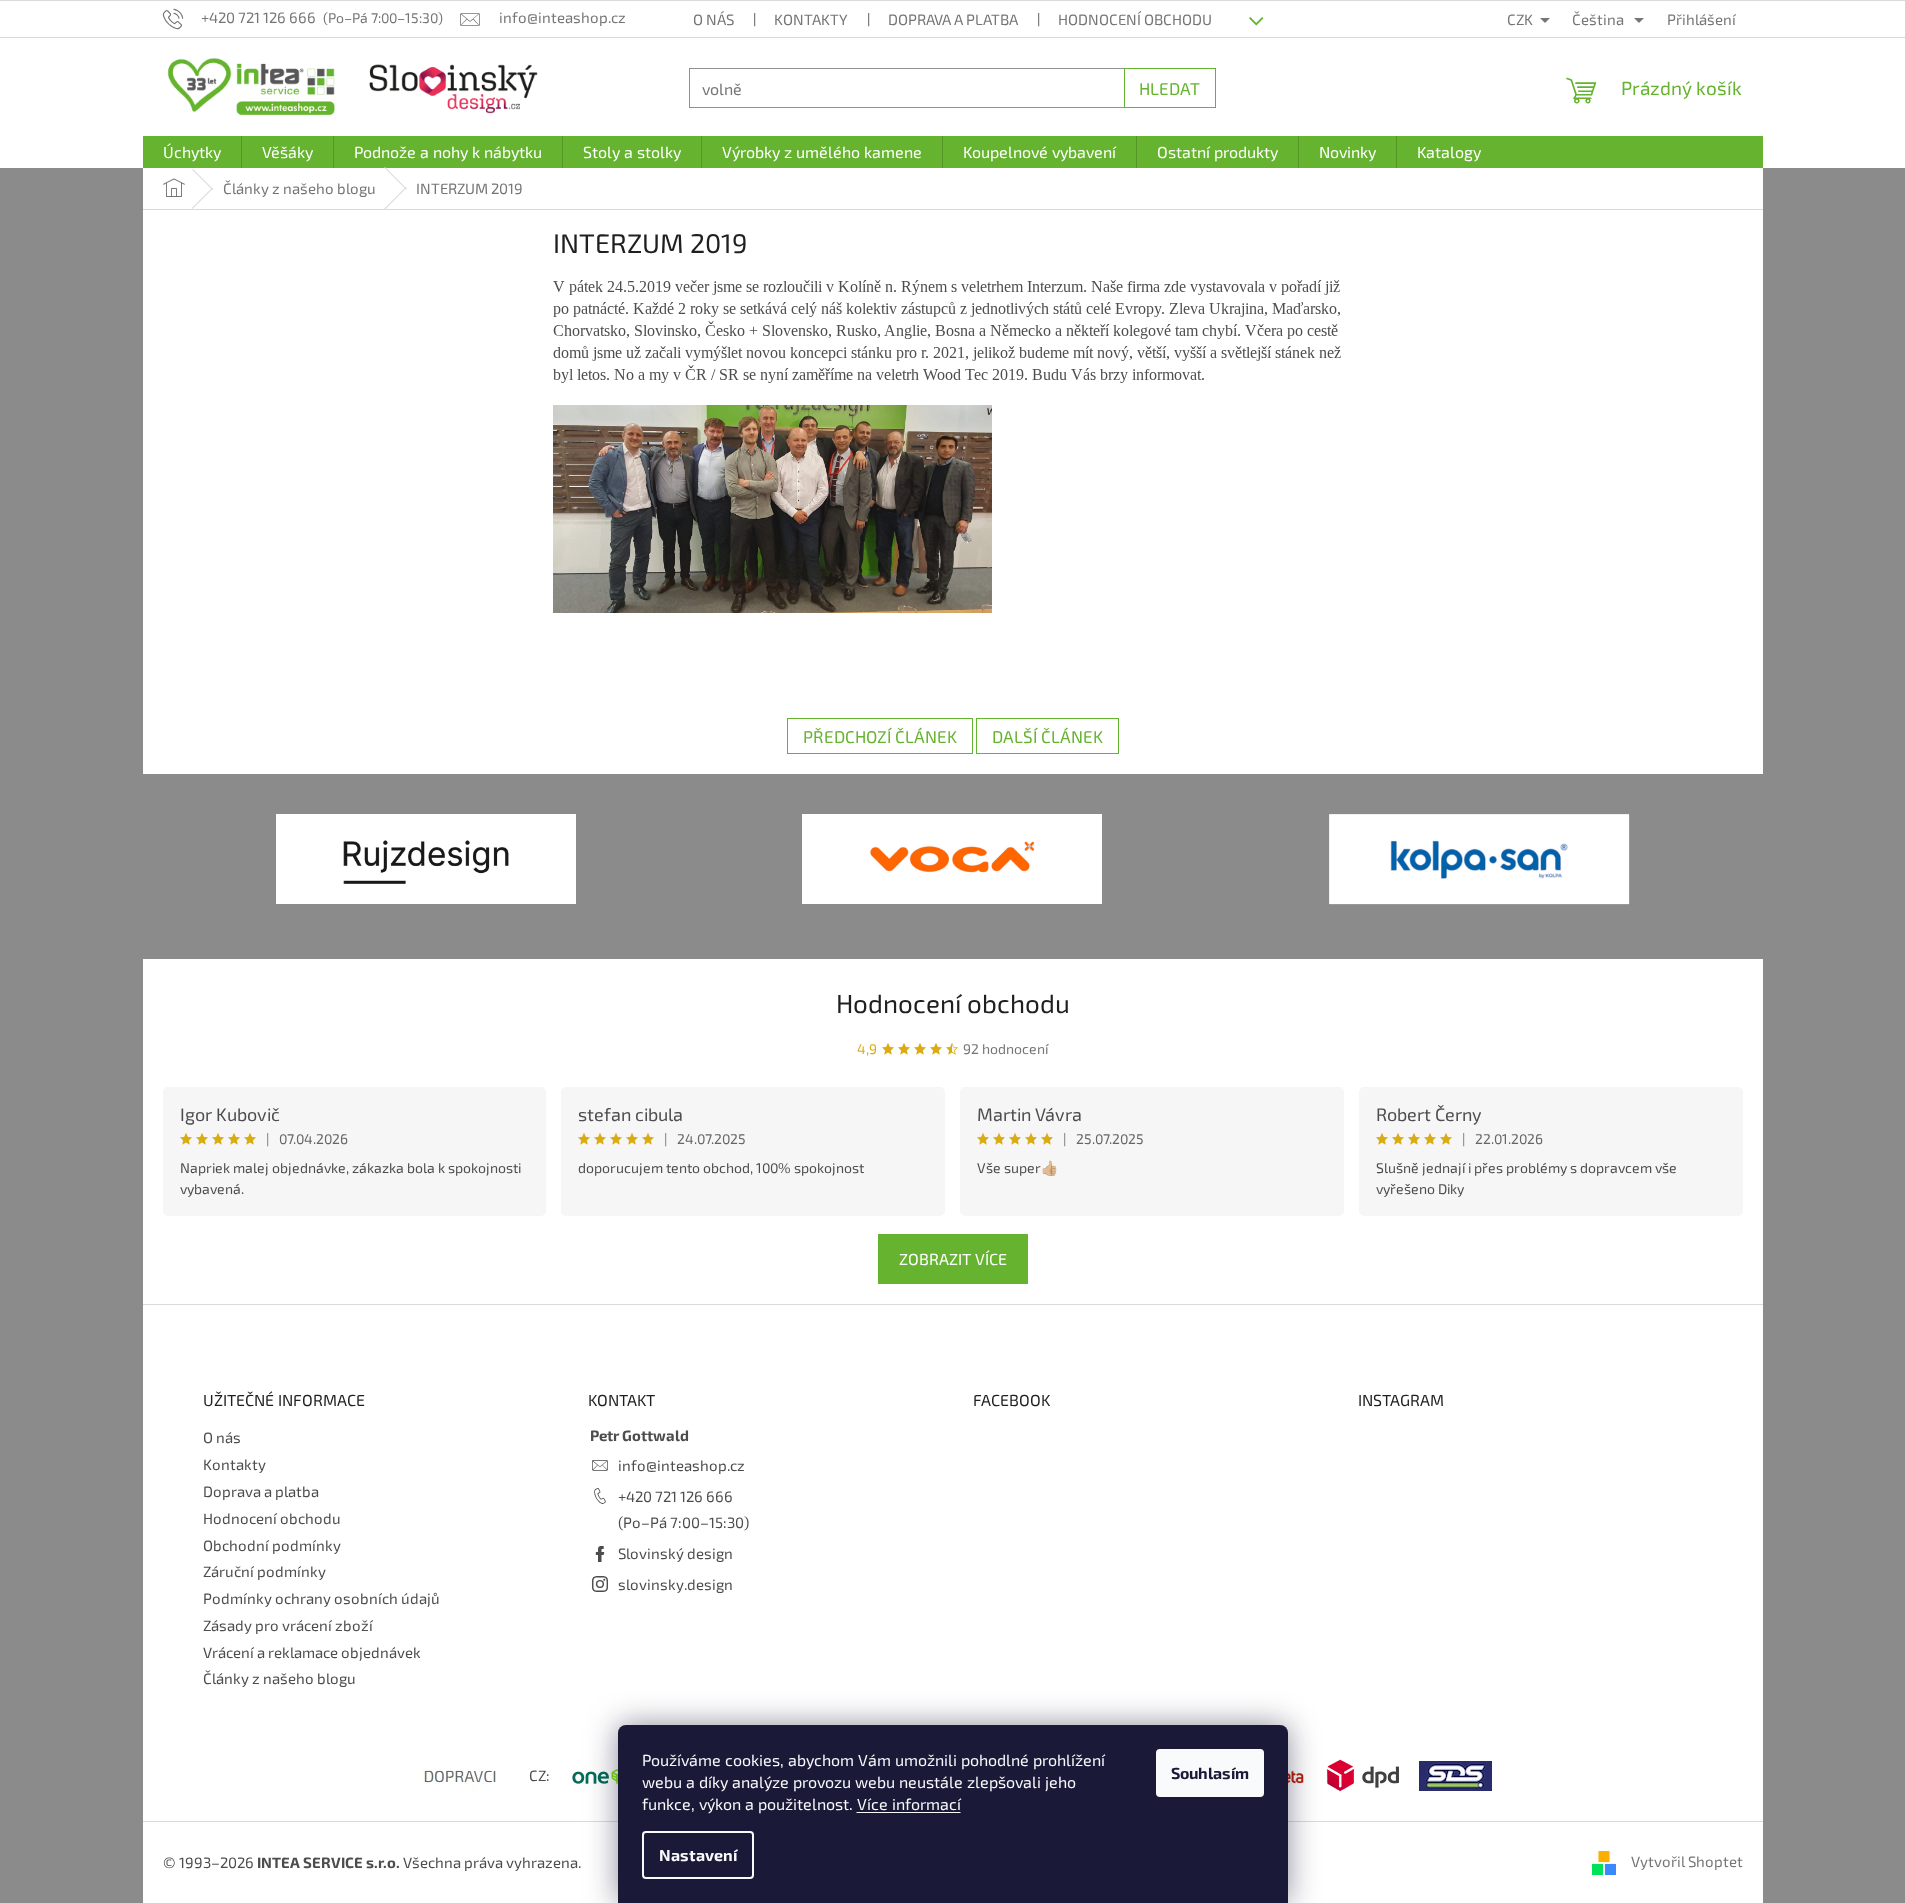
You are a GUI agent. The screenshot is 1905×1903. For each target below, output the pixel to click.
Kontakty (811, 19)
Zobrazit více (953, 1258)
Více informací (909, 1803)
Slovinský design (675, 1553)
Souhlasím (1210, 1772)
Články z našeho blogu (279, 1678)
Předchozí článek (880, 736)
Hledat (1169, 88)
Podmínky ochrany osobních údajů (321, 1598)
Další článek (1047, 736)
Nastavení (698, 1854)
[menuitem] (192, 152)
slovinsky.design (675, 1584)
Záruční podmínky (264, 1571)
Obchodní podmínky (272, 1545)
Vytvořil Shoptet (1687, 1861)
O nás (713, 19)
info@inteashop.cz (681, 1465)
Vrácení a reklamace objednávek (312, 1652)
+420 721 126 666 (675, 1496)
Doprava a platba (953, 19)
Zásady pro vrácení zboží (288, 1625)
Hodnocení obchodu (1135, 19)
